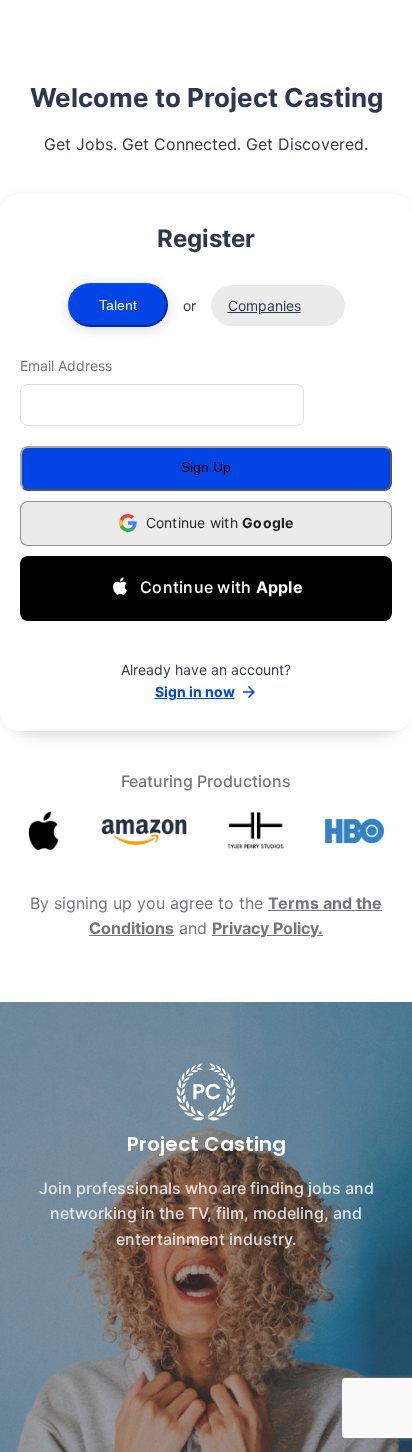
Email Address (66, 365)
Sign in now (195, 691)
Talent (118, 305)
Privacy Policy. (267, 928)
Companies (264, 305)
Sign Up (206, 467)
